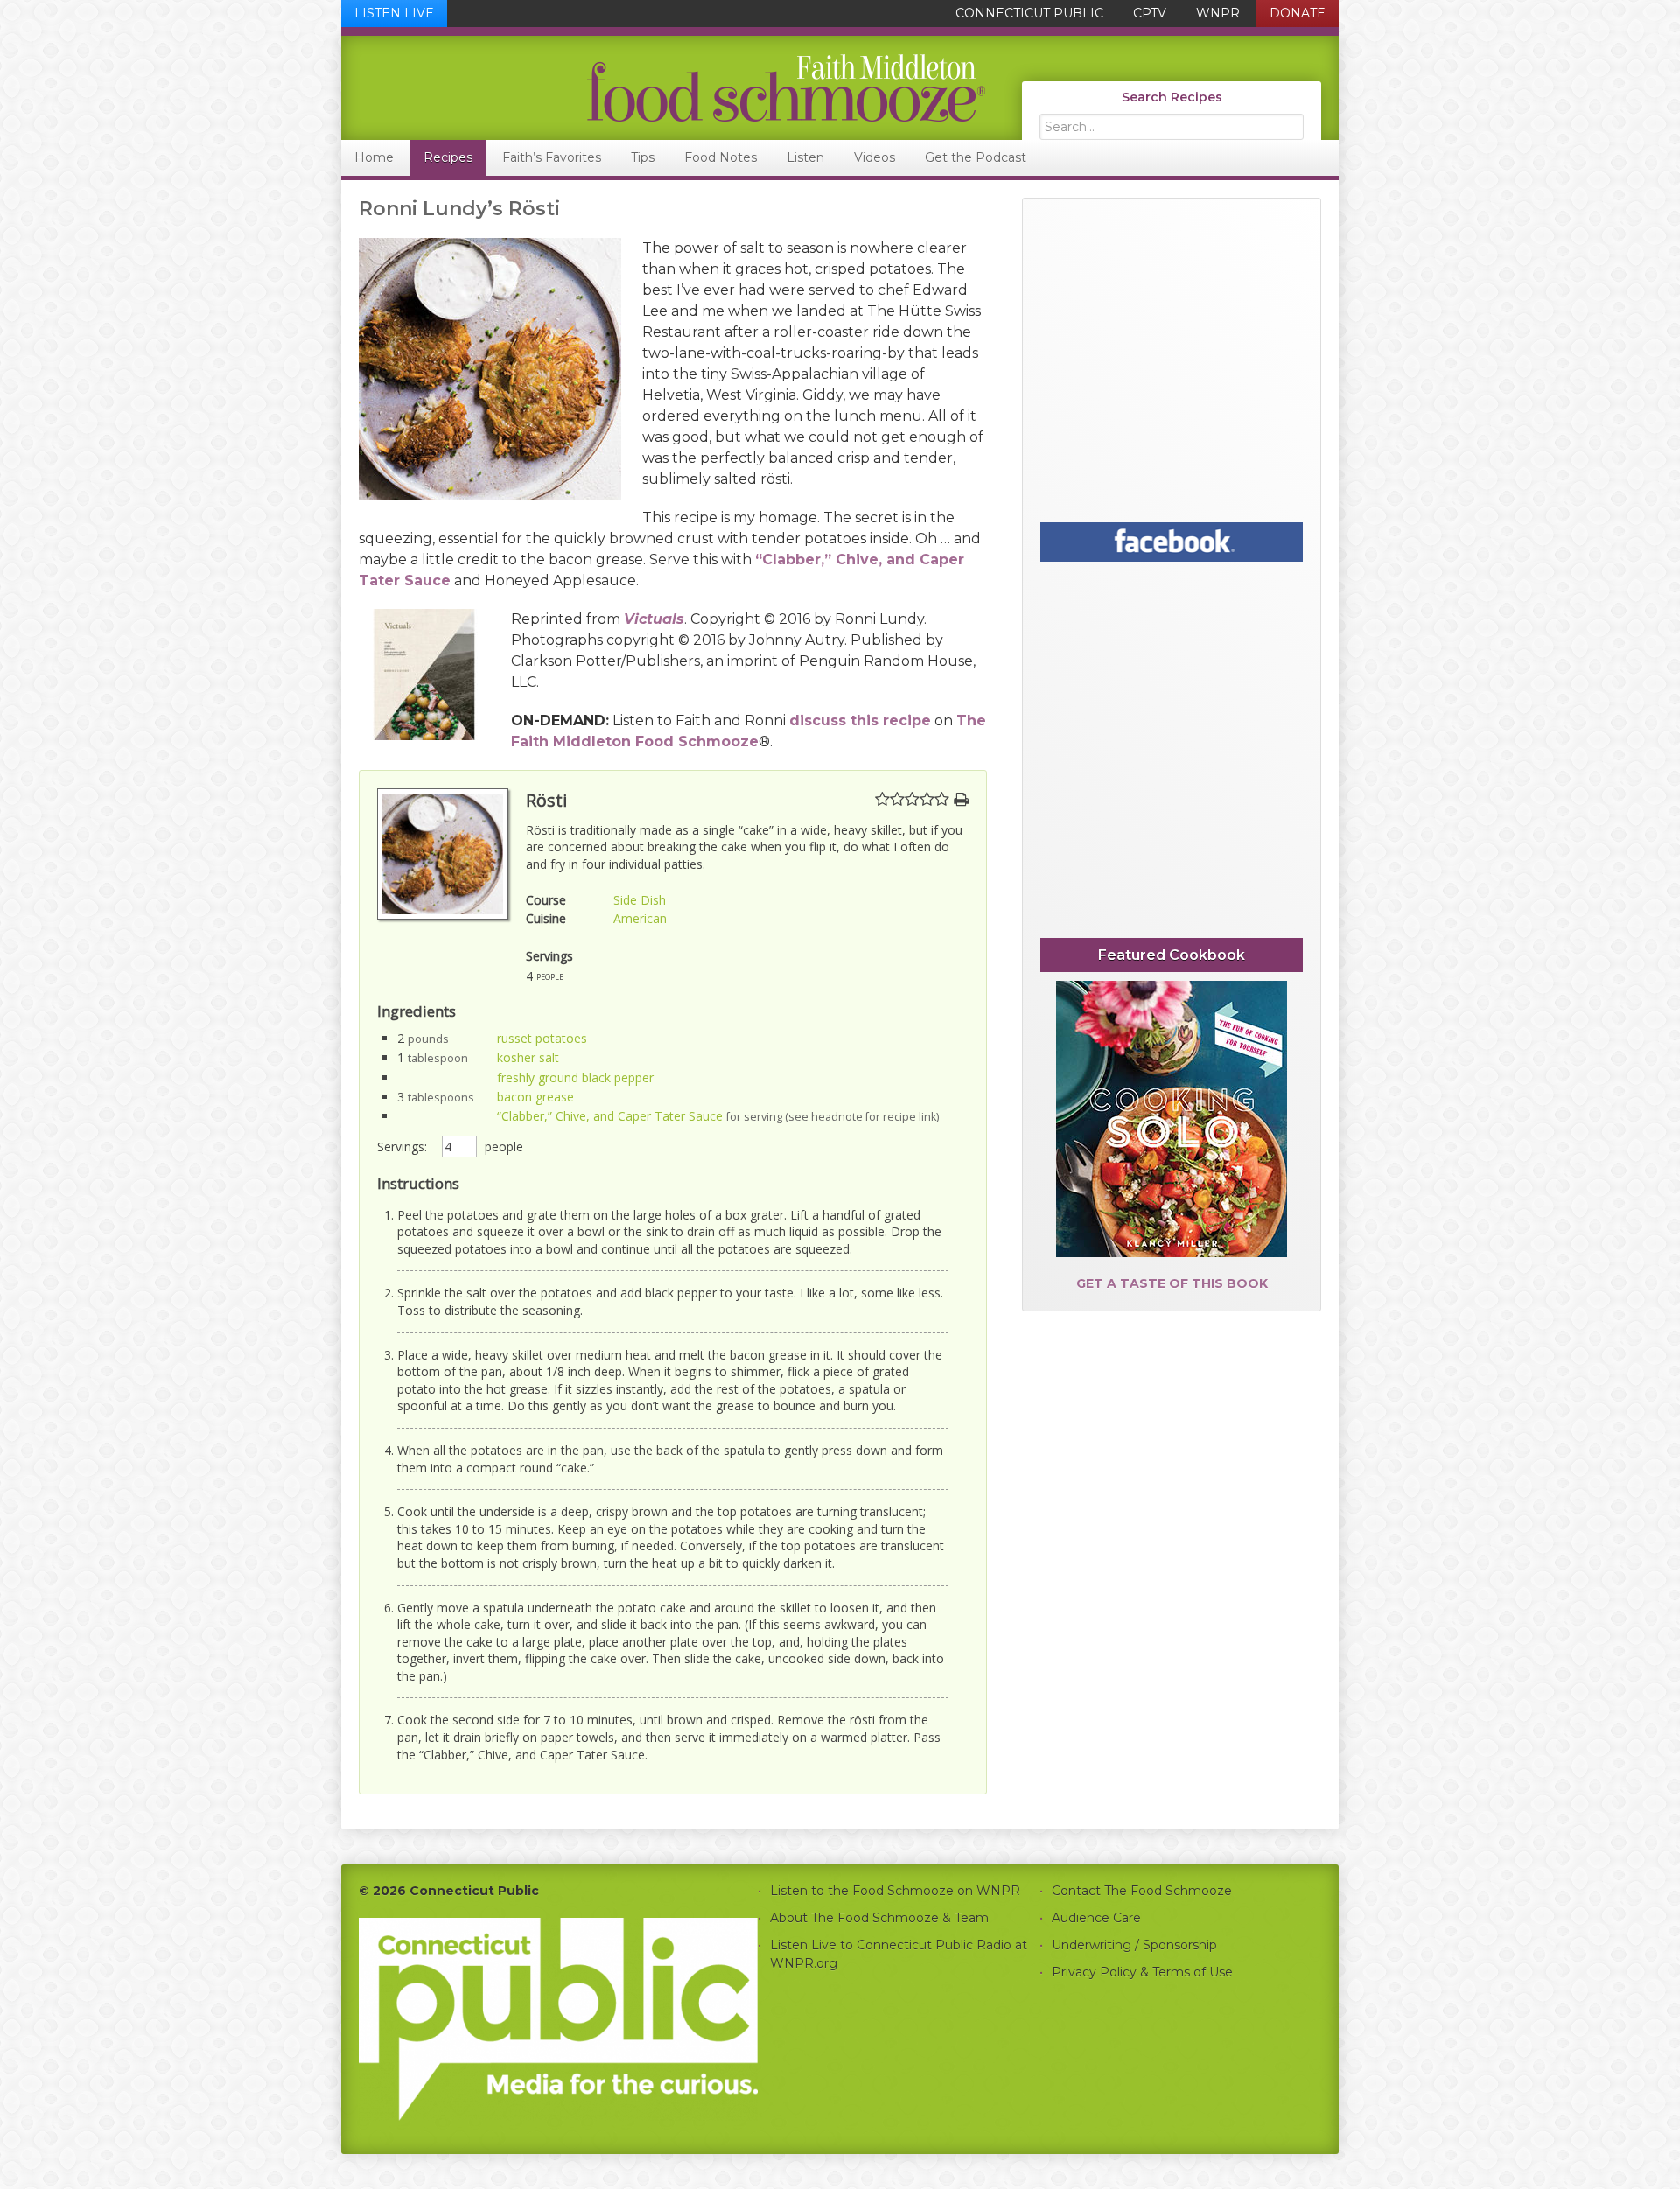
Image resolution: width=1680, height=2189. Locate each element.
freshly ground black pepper (575, 1077)
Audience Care (1096, 1918)
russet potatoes (542, 1038)
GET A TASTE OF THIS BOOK (1172, 1283)
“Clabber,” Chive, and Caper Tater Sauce (610, 1116)
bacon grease (535, 1097)
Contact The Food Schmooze (1142, 1891)
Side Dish (640, 900)
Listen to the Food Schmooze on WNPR (895, 1891)
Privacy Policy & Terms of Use (1142, 1972)
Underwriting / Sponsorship (1134, 1945)
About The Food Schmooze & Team (879, 1918)
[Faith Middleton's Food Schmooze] (664, 88)
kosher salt (528, 1057)
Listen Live (394, 13)
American (640, 918)
